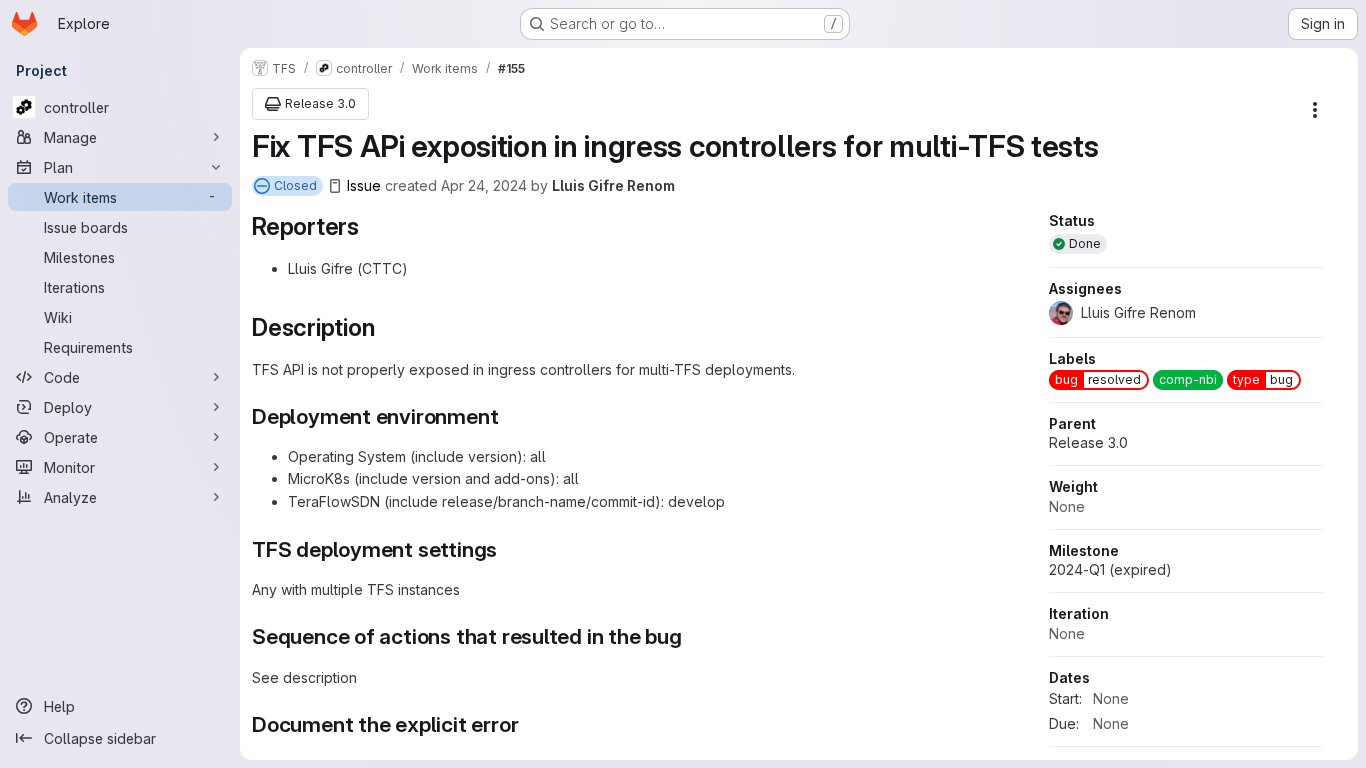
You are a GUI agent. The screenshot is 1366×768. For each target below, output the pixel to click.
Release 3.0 (1088, 442)
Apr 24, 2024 (484, 185)
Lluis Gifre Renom (613, 185)
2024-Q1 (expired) (1110, 569)
